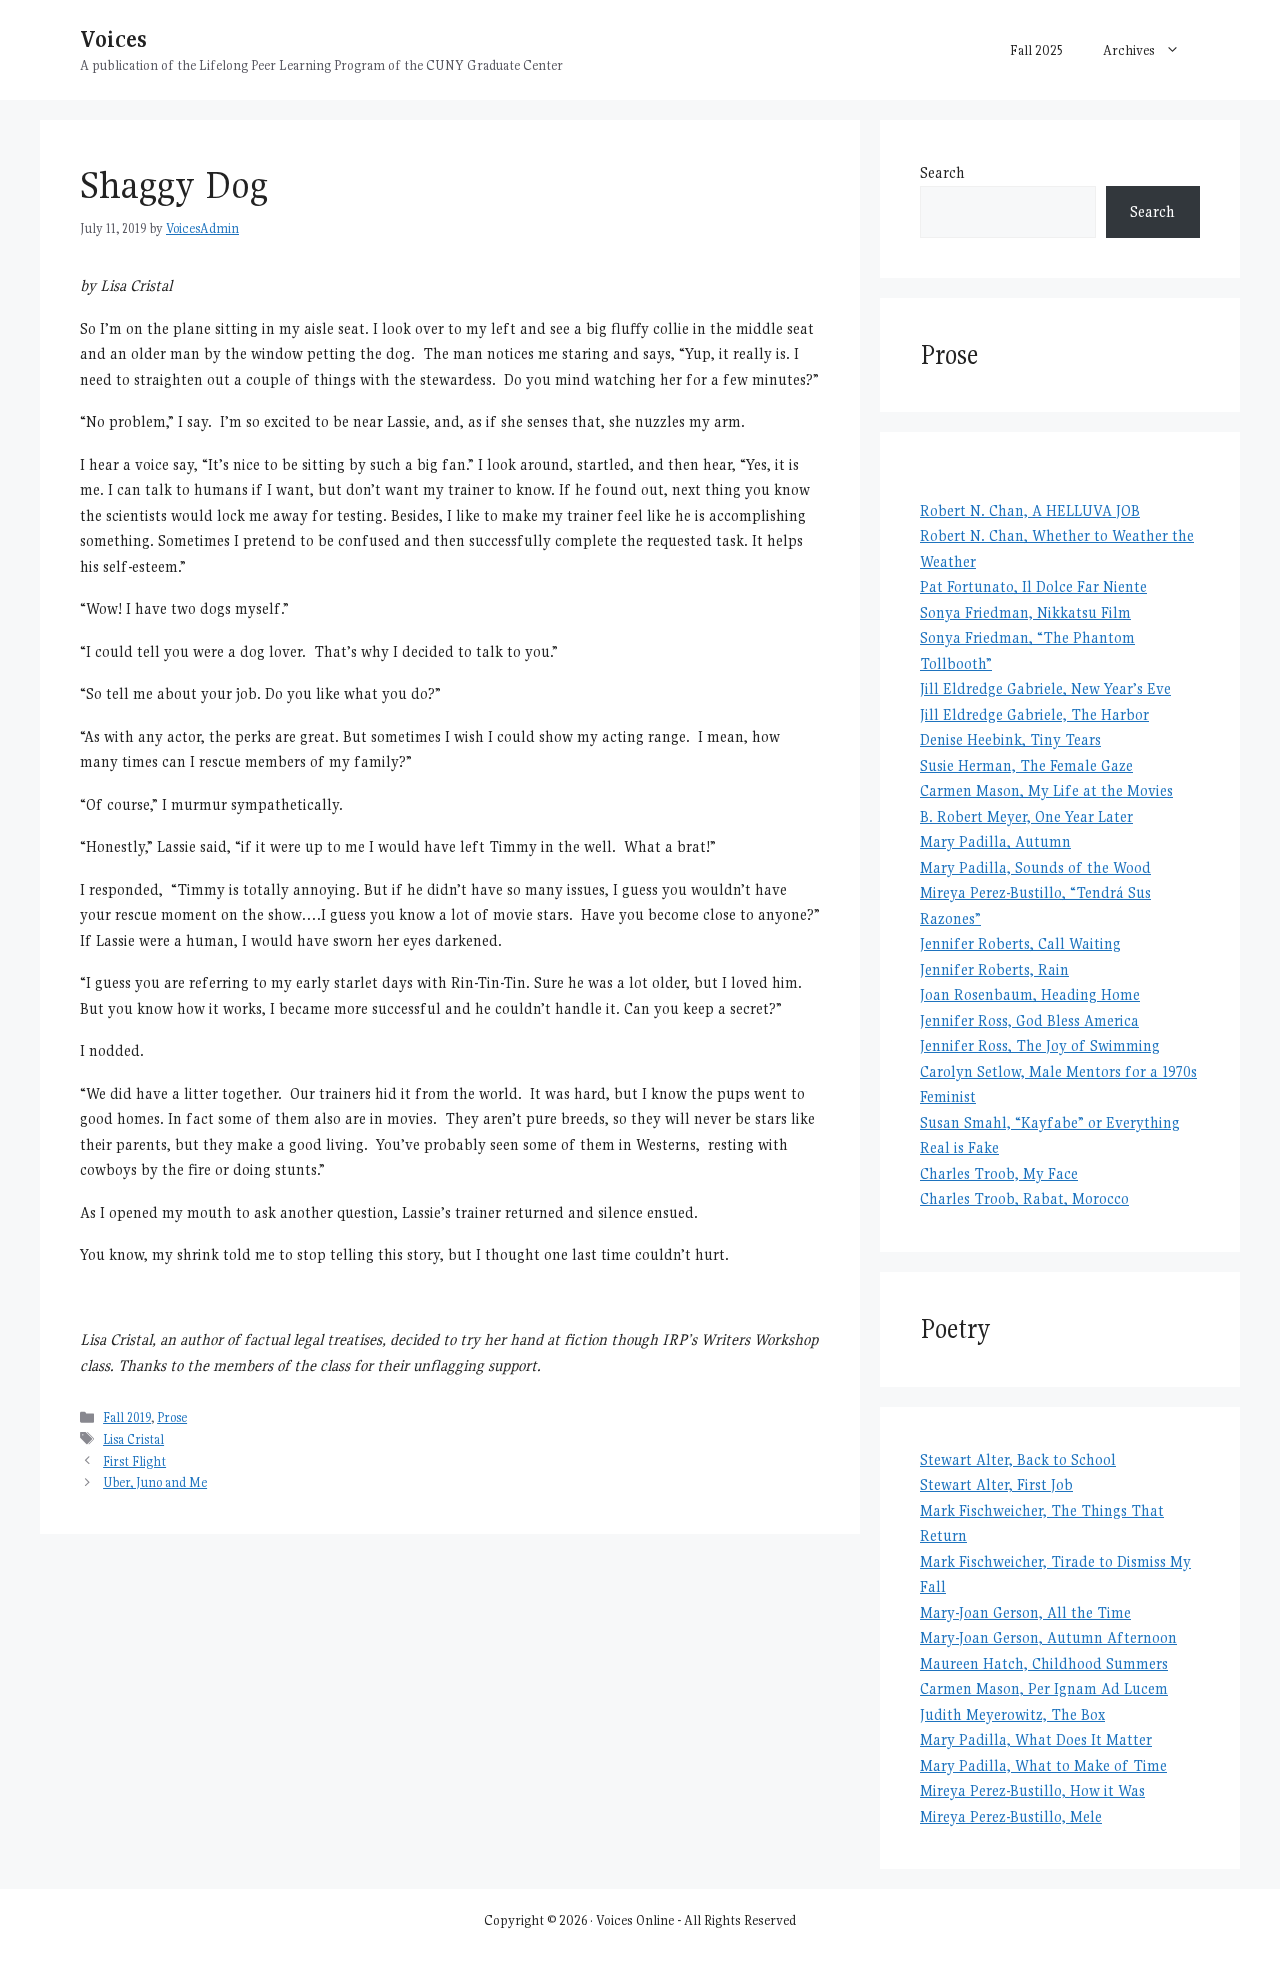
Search (942, 172)
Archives (1129, 50)
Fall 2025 (1036, 50)
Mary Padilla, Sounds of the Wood (1035, 867)
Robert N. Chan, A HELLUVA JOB (1030, 510)
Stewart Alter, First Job (996, 1484)
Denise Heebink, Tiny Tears (1010, 739)
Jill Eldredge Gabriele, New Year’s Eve (1045, 688)
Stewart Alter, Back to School (1018, 1459)
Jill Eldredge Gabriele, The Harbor (1034, 714)
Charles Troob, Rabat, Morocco (1024, 1198)
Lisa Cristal (133, 1439)
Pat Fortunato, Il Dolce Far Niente (1033, 586)
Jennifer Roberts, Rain (994, 969)
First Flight (134, 1461)
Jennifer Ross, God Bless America (1029, 1020)
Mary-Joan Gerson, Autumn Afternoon (1048, 1637)
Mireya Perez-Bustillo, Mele (1011, 1816)
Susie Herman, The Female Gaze (1026, 765)
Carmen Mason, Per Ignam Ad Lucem (1044, 1688)
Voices (113, 38)
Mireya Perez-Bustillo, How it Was (1032, 1790)
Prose (172, 1417)
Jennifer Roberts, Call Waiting (1020, 943)
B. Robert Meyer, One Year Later (1026, 816)
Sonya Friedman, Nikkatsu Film (1025, 612)
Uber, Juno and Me (155, 1482)
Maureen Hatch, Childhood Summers (1044, 1663)
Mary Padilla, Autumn (995, 841)
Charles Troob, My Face (999, 1173)
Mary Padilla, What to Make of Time (1043, 1765)
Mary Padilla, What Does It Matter (1036, 1739)
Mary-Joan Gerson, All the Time (1025, 1612)
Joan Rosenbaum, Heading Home (1030, 994)
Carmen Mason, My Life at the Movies (1046, 790)
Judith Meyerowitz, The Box (1012, 1714)
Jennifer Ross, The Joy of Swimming (1040, 1045)
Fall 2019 (127, 1417)
